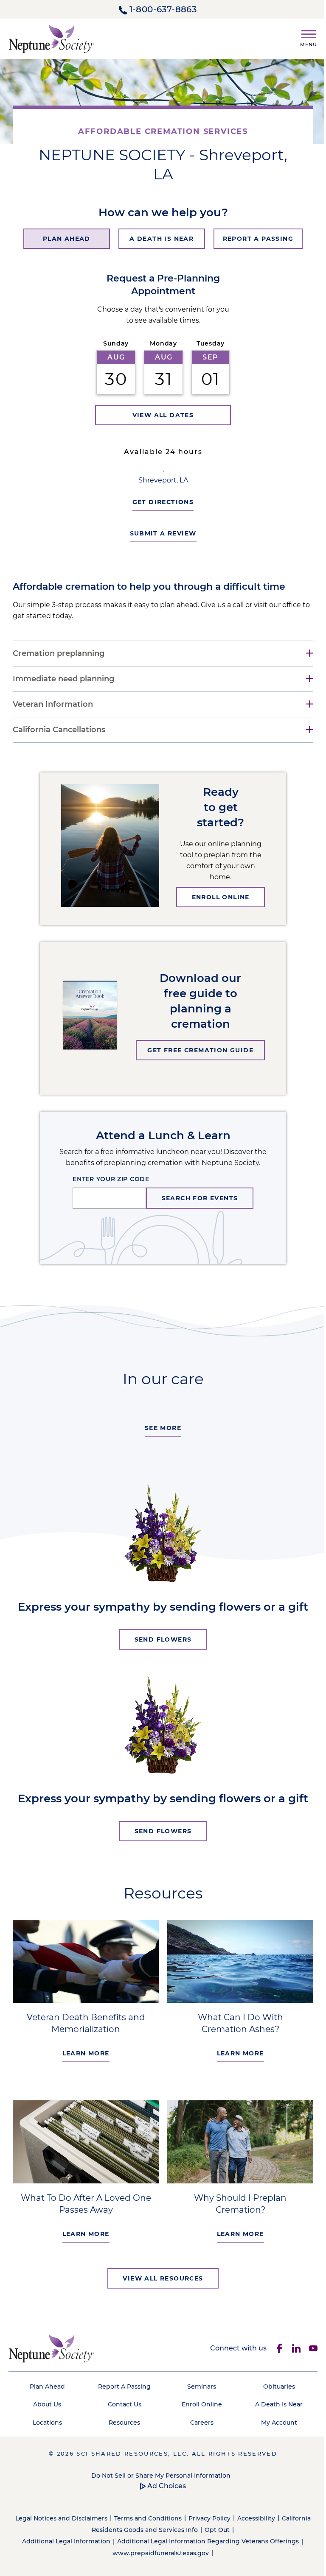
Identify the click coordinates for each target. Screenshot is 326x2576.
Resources (122, 2419)
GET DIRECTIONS (160, 502)
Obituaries (273, 2383)
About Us (46, 2401)
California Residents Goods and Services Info (141, 2526)
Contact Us (122, 2401)
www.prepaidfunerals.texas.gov (157, 2549)
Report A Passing (122, 2383)
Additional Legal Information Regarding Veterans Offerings (205, 2538)
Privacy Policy (222, 2515)
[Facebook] (273, 2345)
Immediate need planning (63, 679)
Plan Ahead (46, 2383)
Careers (198, 2419)
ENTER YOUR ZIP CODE (108, 1179)
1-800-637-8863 (163, 9)
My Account (273, 2419)
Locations (46, 2419)
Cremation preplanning (59, 654)
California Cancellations (59, 730)
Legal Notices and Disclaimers (74, 2515)
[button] (305, 37)
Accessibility (268, 2515)
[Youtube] (307, 2345)
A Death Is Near (273, 2401)
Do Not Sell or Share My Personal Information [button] (158, 2472)
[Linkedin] (290, 2345)
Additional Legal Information (63, 2538)
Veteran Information (53, 704)
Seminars (198, 2383)
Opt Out (229, 2526)
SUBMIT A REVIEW (160, 533)
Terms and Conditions (160, 2515)
